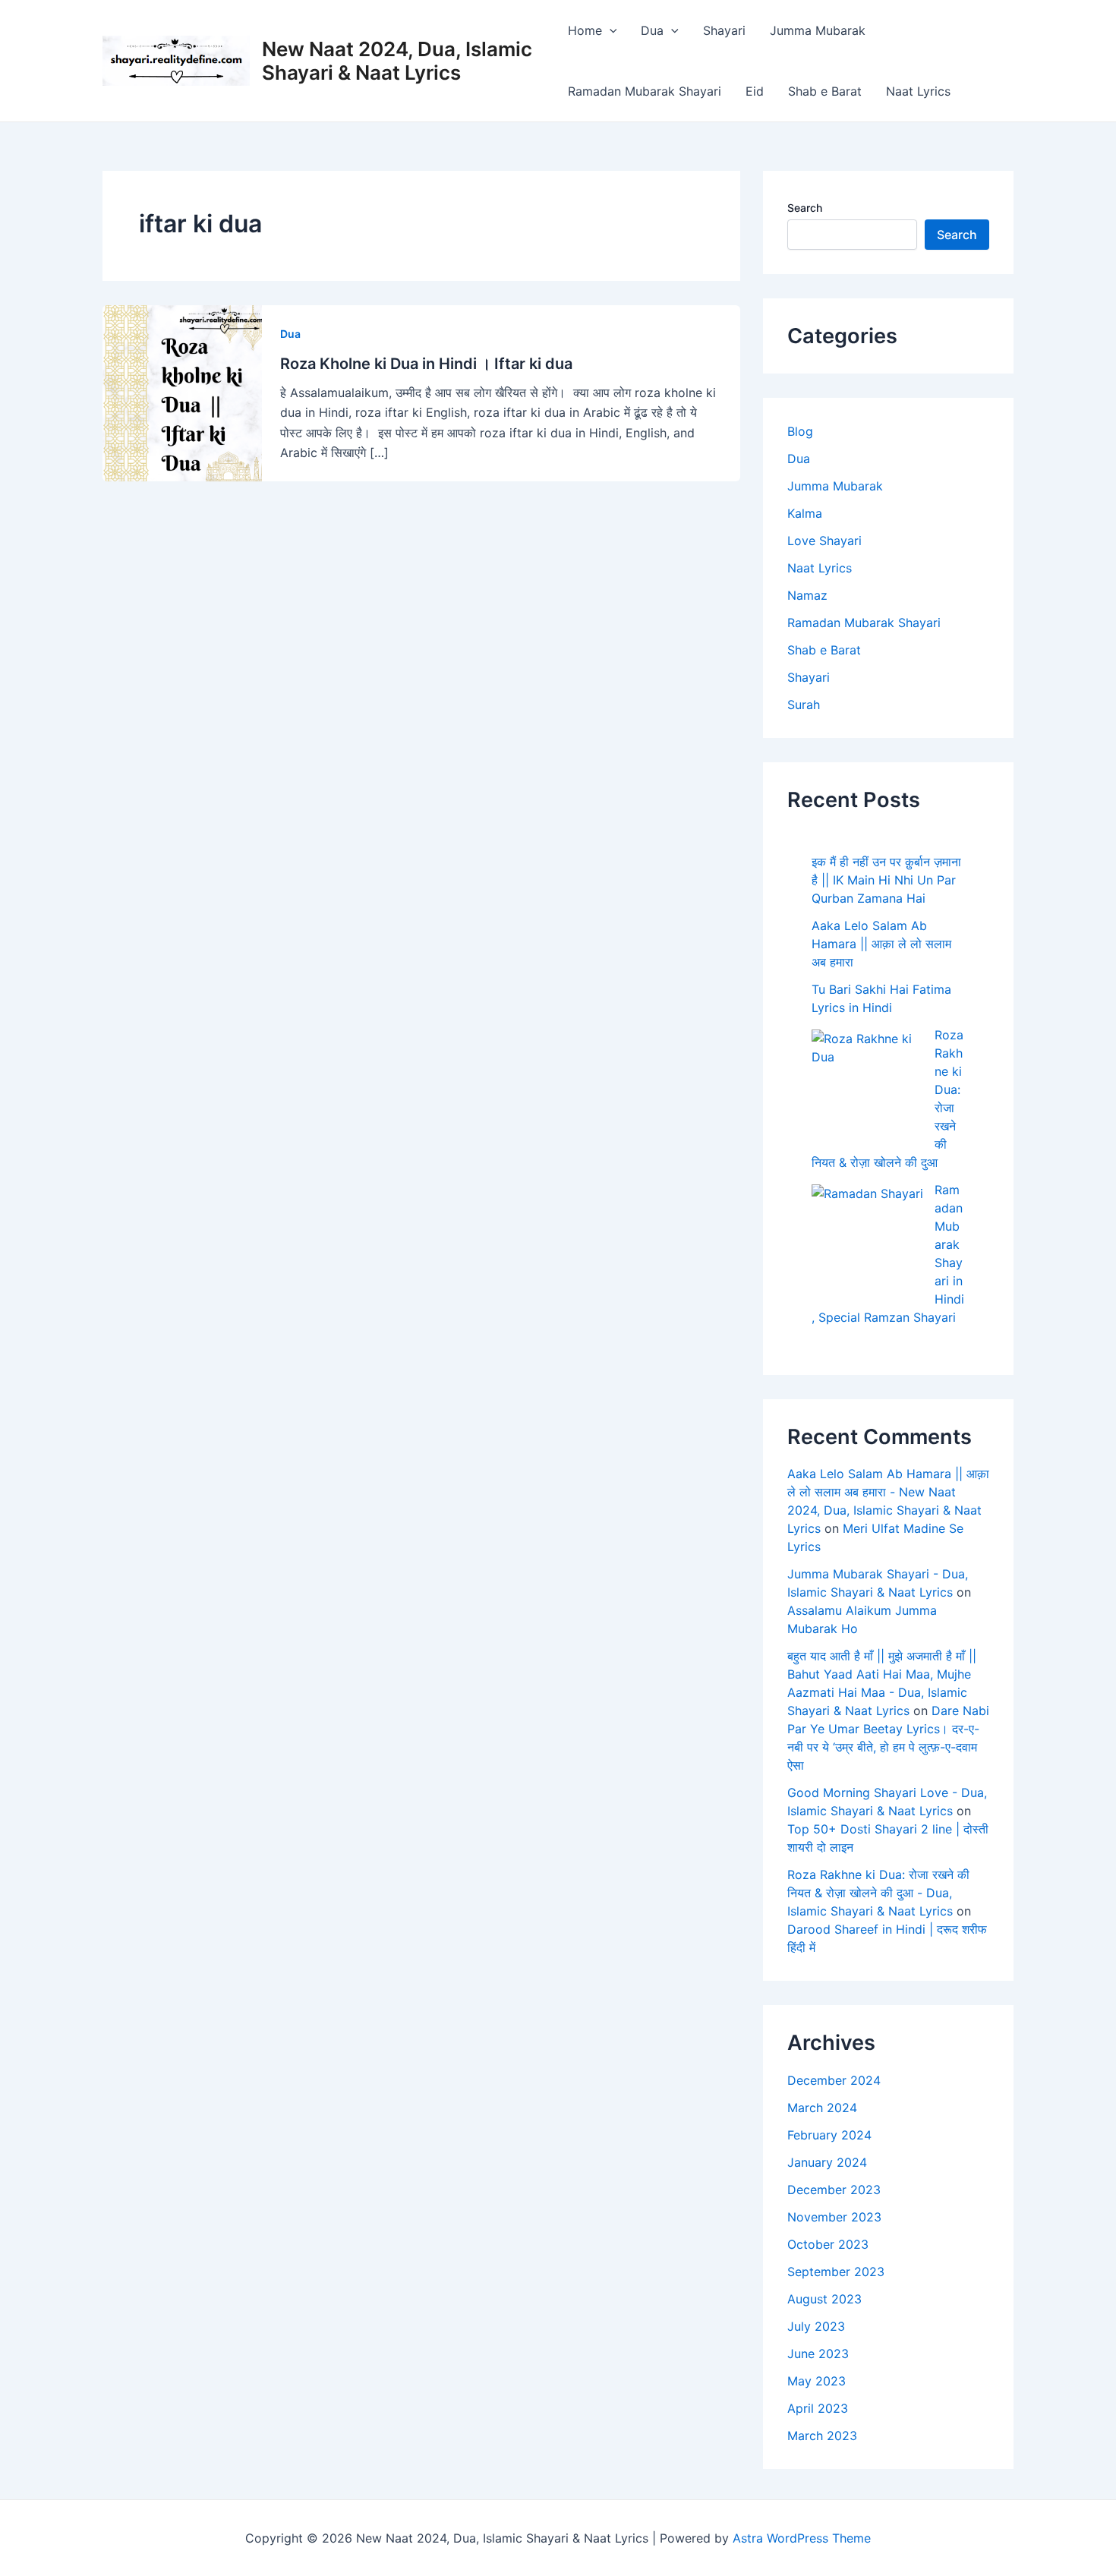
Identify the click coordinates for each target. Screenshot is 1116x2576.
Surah (804, 705)
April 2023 (818, 2408)
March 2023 (822, 2436)
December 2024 (834, 2080)
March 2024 (822, 2108)
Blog (800, 431)
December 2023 (834, 2190)
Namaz (807, 595)
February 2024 (829, 2135)
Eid (755, 91)
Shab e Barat (825, 91)
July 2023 (816, 2326)
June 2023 (818, 2354)
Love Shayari (824, 541)
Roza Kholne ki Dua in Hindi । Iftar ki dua (426, 364)
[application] (610, 30)
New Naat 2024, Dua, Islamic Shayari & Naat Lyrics (397, 61)
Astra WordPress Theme (802, 2538)
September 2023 (836, 2272)
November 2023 (834, 2217)
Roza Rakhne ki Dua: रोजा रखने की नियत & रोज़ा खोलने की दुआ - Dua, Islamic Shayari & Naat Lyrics (878, 1893)
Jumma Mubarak (818, 30)
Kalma (805, 513)
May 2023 (817, 2381)
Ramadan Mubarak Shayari (645, 91)
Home (585, 30)
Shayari (724, 30)
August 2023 (824, 2299)
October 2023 (828, 2244)
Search (805, 208)
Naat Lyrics (918, 91)
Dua (652, 30)
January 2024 (827, 2162)
